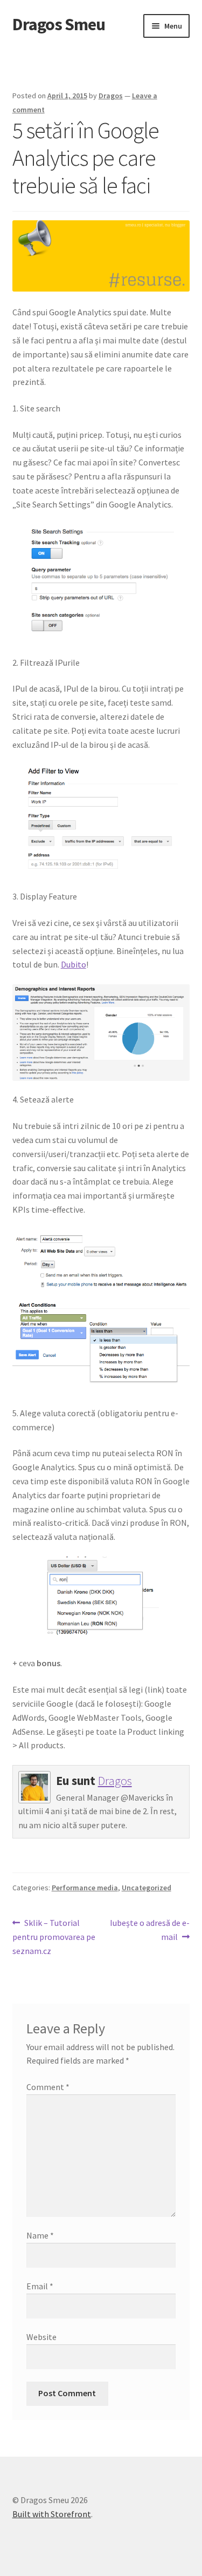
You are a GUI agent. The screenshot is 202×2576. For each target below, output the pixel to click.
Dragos (111, 96)
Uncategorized (147, 1888)
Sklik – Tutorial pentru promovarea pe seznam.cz (54, 1936)
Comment (48, 2087)
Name (40, 2235)
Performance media (85, 1888)
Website (41, 2337)
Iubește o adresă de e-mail (149, 1929)
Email (40, 2286)
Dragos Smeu (59, 24)
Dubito (74, 964)
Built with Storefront (52, 2514)
